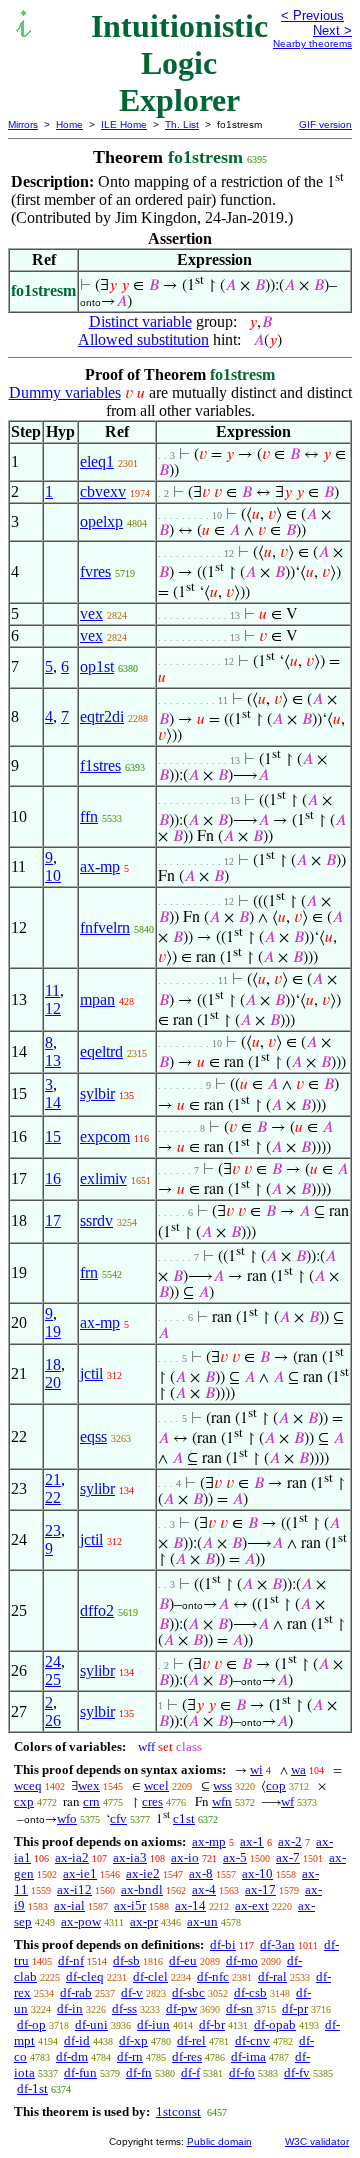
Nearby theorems (312, 43)
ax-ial (69, 1905)
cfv (118, 1818)
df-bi (223, 1944)
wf (287, 1801)
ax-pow (81, 1921)
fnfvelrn (105, 927)
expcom (105, 1136)
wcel (156, 1785)
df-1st (32, 2088)
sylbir (97, 1093)
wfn (222, 1801)
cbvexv (103, 491)
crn (91, 1801)
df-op (31, 2024)
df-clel (150, 1976)
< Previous (312, 15)
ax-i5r (130, 1905)
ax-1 (252, 1841)
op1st (97, 666)
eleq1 (97, 461)
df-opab (275, 2024)
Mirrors (23, 124)
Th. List (182, 124)
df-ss (124, 2008)
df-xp (133, 2040)
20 (53, 1382)
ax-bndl (142, 1889)
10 (53, 875)
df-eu (183, 1960)
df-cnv (252, 2040)
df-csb (250, 1992)
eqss (93, 1436)
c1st (184, 1818)
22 (53, 1497)
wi (256, 1769)
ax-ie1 (80, 1873)
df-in (70, 2008)
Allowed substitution (143, 339)
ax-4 (204, 1889)
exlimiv (103, 1178)
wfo (67, 1818)
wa (298, 1769)
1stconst (178, 2111)
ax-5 (235, 1857)
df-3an (277, 1944)
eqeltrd (101, 1051)
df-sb (126, 1960)
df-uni (91, 2024)
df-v (132, 1992)
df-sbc (188, 1992)
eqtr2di (102, 716)
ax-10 (257, 1873)
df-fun (80, 2072)
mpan (97, 999)
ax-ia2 (72, 1857)
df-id (77, 2040)
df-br (212, 2024)
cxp (24, 1801)
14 (53, 1102)
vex (91, 613)
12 (53, 1008)
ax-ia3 (130, 1857)
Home (69, 124)
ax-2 (290, 1841)
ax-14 (190, 1905)
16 (53, 1178)
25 (53, 1679)
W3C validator (317, 2141)
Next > (332, 30)
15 (53, 1136)
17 (53, 1220)
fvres (95, 571)
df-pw (181, 2008)
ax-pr (144, 1921)
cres (152, 1801)
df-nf (71, 1960)
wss (222, 1785)
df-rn (130, 2056)
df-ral (272, 1976)
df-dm (72, 2056)
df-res (187, 2056)
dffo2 (97, 1610)
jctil (91, 1373)
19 (53, 1331)
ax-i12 (74, 1889)
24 (53, 1661)
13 (53, 1060)
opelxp (101, 521)
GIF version (325, 124)
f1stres (100, 765)
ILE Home (124, 124)
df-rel (191, 2040)
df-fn (139, 2072)
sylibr (97, 1488)
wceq (28, 1785)
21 (53, 1479)
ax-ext (252, 1905)
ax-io (185, 1857)
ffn (89, 816)
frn (89, 1272)
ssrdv (96, 1220)
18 (53, 1364)
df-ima (248, 2056)
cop (276, 1785)
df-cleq (85, 1976)
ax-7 (288, 1857)
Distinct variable (140, 321)
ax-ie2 (143, 1873)
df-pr (295, 2008)
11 (52, 990)
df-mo (242, 1960)
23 (53, 1530)
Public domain (219, 2141)
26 (53, 1720)
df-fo (242, 2072)
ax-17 (260, 1889)
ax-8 (201, 1873)
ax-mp (100, 866)
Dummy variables (65, 392)
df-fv (297, 2072)
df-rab (76, 1992)
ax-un (202, 1921)
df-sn (239, 2008)
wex (89, 1785)
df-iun (153, 2024)
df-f (190, 2072)
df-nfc (213, 1976)
